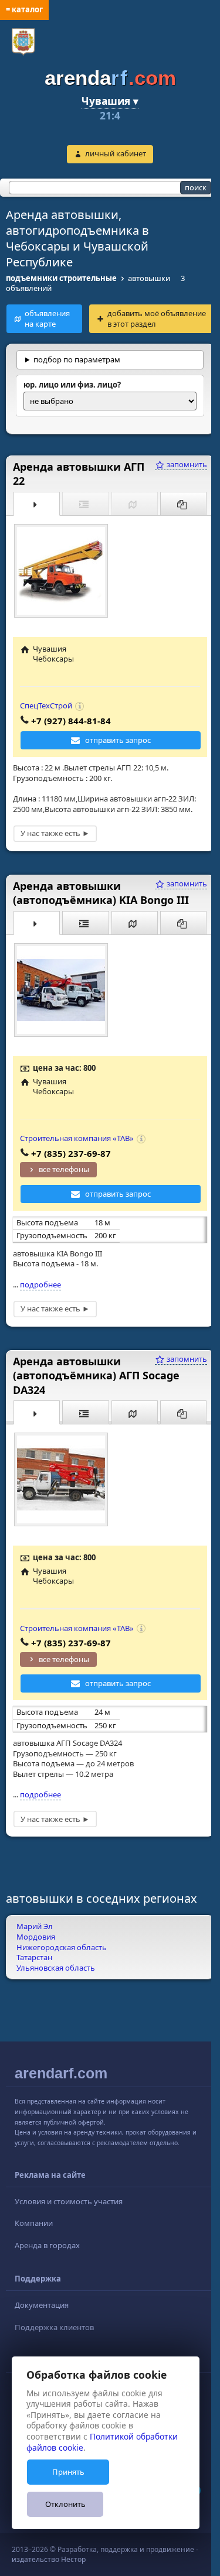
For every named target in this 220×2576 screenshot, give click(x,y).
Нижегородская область (62, 1957)
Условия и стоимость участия (69, 2211)
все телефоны (64, 1180)
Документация (42, 2315)
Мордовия (36, 1947)
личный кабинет (116, 153)
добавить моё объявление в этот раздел (157, 318)
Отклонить (65, 2504)
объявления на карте (47, 318)
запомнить (177, 475)
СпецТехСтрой (46, 716)
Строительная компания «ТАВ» (77, 1149)
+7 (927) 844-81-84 (71, 731)
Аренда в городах (47, 2255)
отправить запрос (113, 751)
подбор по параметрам (77, 369)
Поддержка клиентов (54, 2337)
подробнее (40, 1294)
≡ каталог (24, 9)
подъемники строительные (61, 278)
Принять (68, 2472)
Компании (34, 2234)
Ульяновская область (56, 1978)
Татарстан (34, 1968)
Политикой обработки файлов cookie (102, 2442)
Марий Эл (35, 1937)
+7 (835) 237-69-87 (71, 1163)
